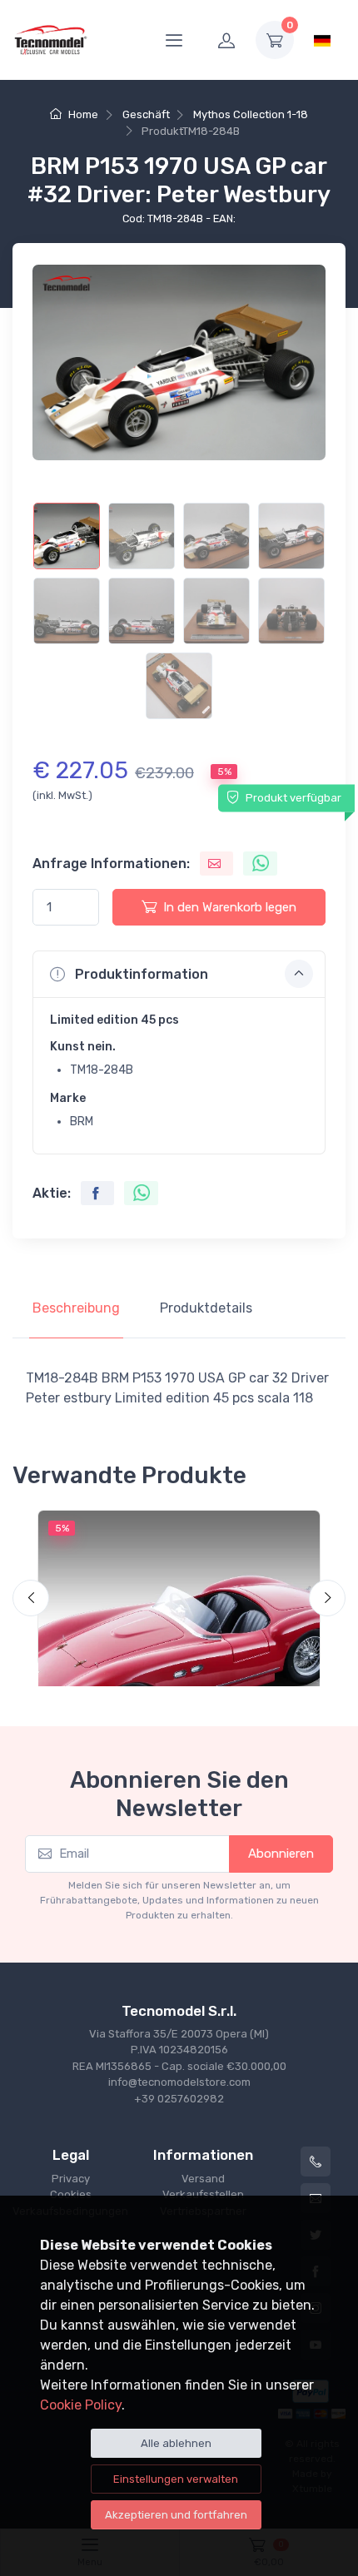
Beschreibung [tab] (76, 1308)
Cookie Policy (81, 2405)
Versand (203, 2179)
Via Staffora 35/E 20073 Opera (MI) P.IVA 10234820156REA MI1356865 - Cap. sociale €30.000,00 (179, 2050)
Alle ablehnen (176, 2443)
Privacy (71, 2179)
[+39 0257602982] (316, 2162)
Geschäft (146, 114)
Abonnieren (281, 1854)
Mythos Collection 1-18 (251, 114)
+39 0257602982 (179, 2099)
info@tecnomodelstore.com (179, 2082)
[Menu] (174, 40)
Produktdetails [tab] (206, 1308)
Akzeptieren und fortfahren (176, 2515)
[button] (179, 974)
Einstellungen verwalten (176, 2479)
